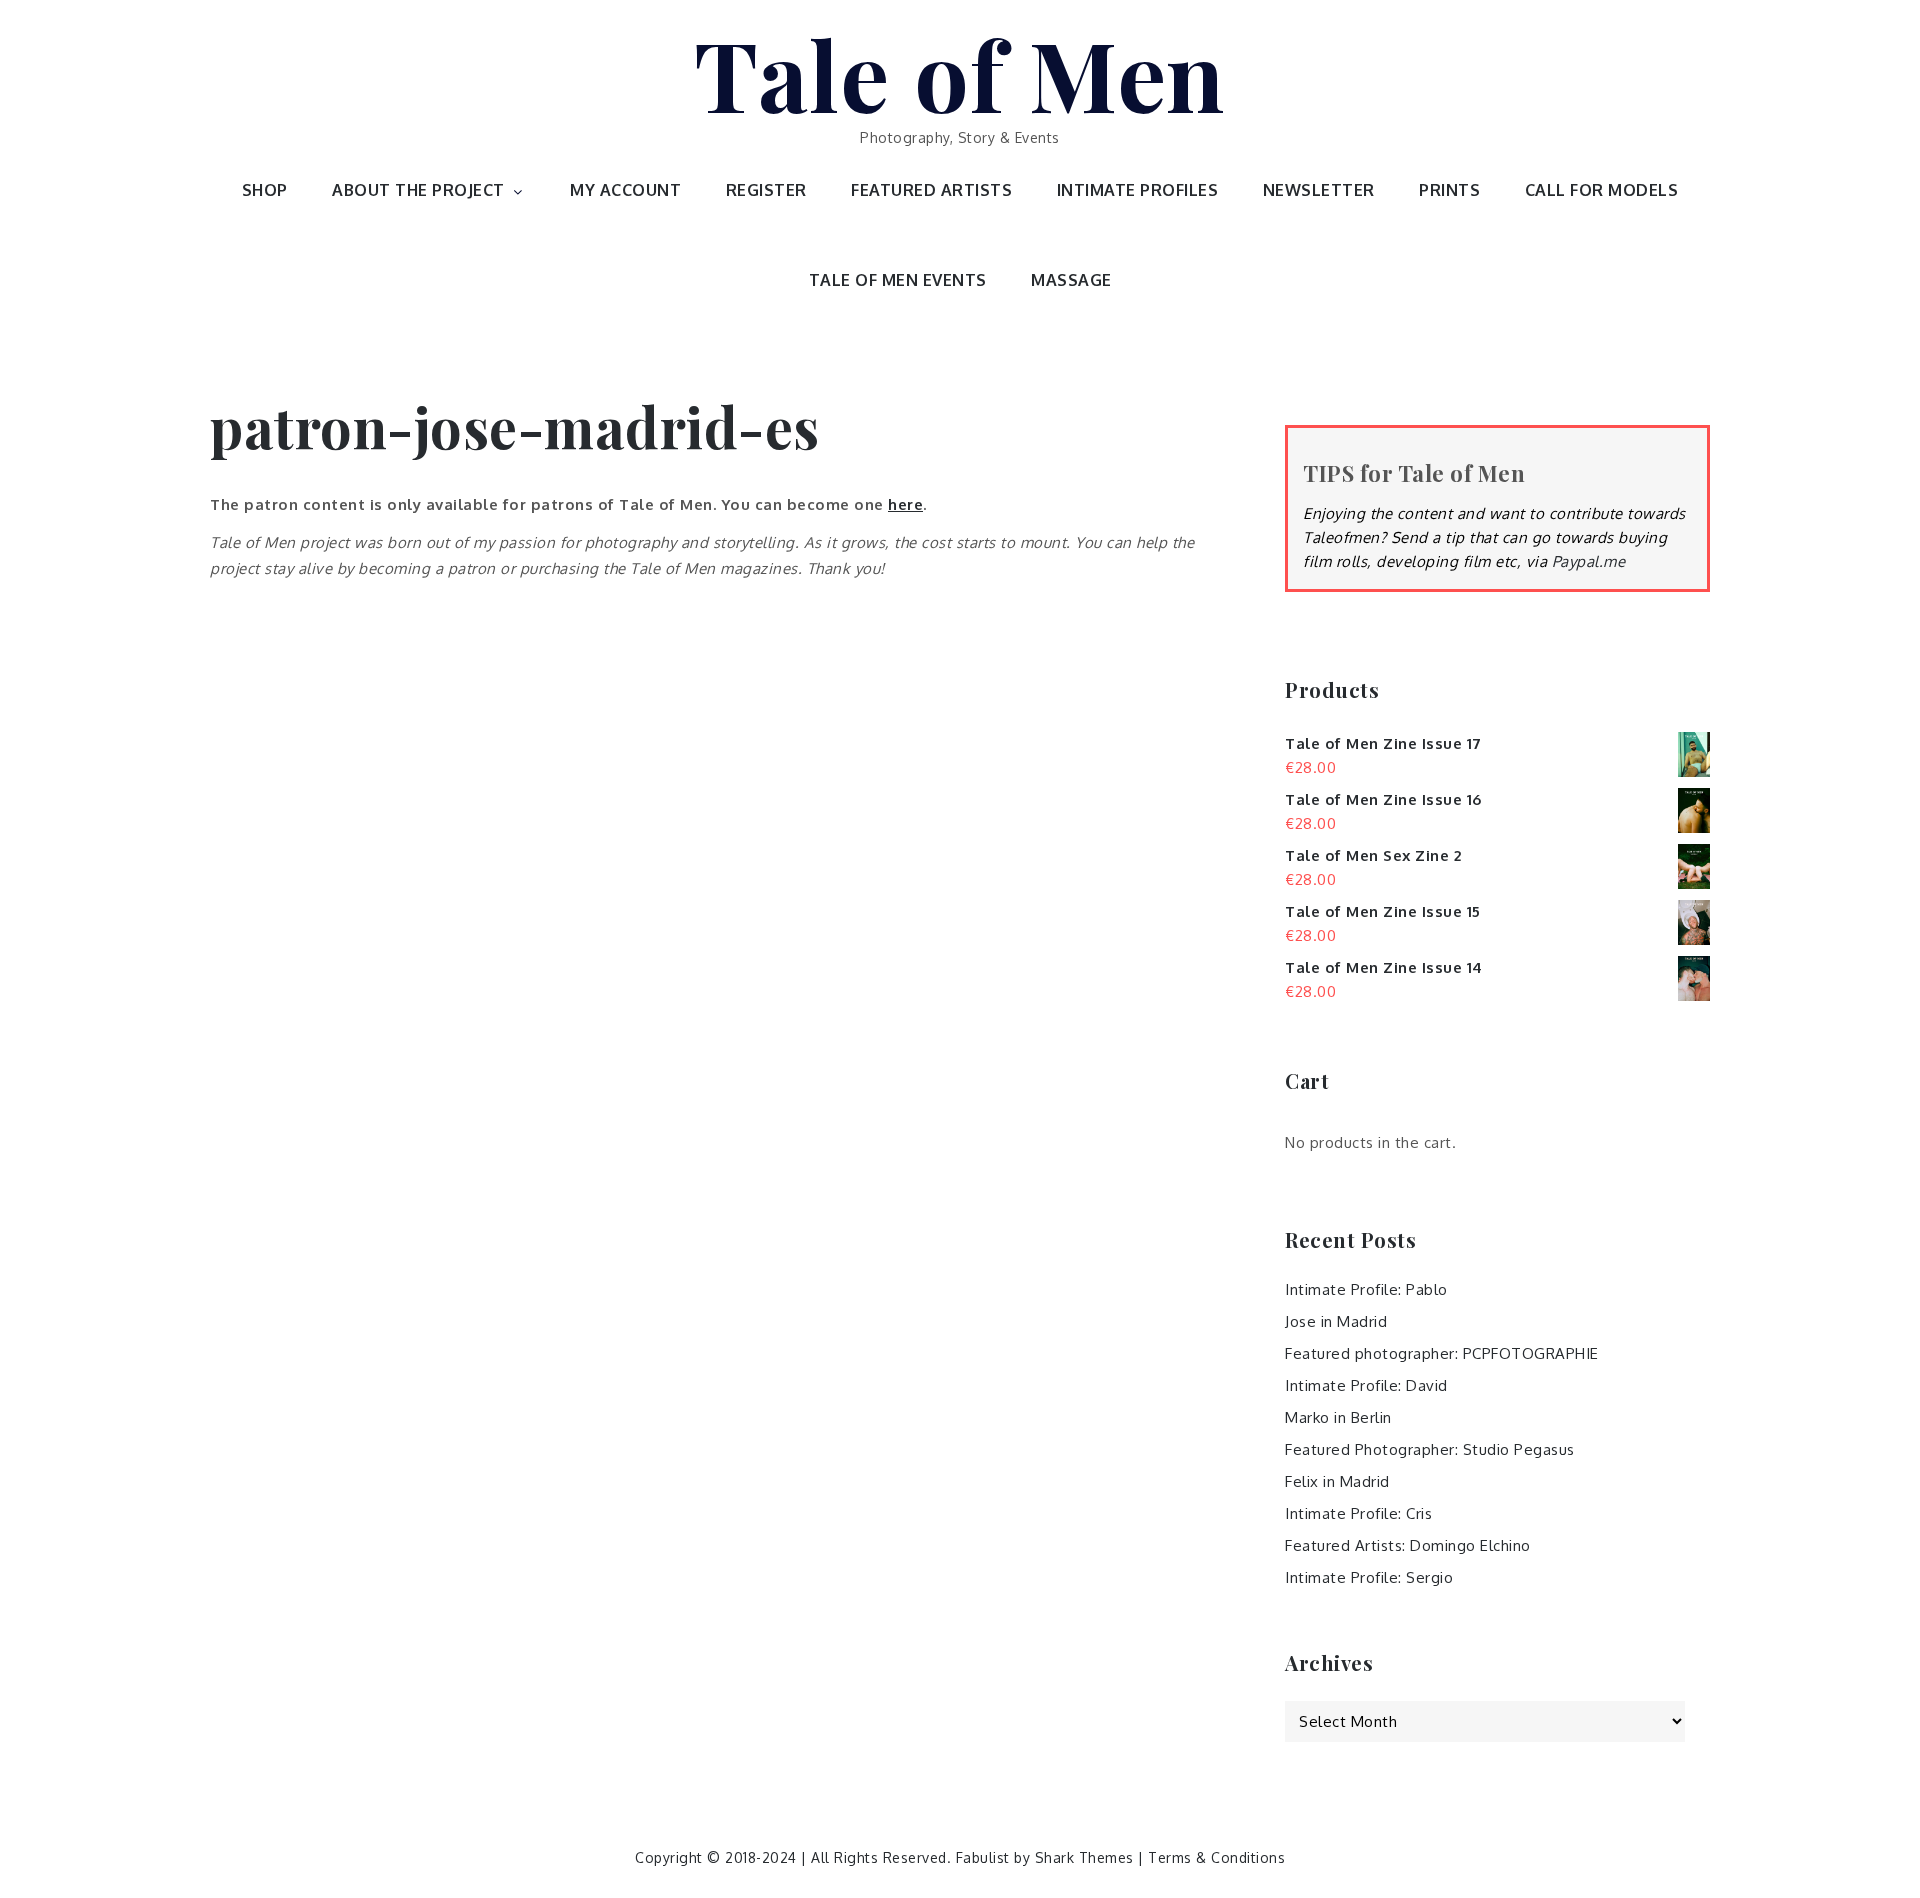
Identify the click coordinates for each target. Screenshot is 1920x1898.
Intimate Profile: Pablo (1366, 1289)
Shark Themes (1087, 1857)
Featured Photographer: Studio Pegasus (1430, 1449)
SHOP (265, 190)
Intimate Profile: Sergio (1369, 1577)
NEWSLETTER (1319, 190)
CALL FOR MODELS (1602, 190)
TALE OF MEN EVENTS (898, 280)
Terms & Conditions (1216, 1857)
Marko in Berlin (1338, 1417)
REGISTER (766, 190)
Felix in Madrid (1337, 1481)
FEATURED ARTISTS (931, 190)
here (905, 504)
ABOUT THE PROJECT (418, 190)
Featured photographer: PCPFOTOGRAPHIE (1442, 1353)
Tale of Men (960, 73)
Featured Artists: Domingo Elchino (1408, 1545)
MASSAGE (1071, 280)
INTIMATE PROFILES (1138, 190)
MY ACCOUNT (625, 190)
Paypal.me (1589, 561)
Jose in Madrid (1336, 1321)
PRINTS (1449, 190)
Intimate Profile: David (1366, 1385)
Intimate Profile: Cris (1358, 1513)
